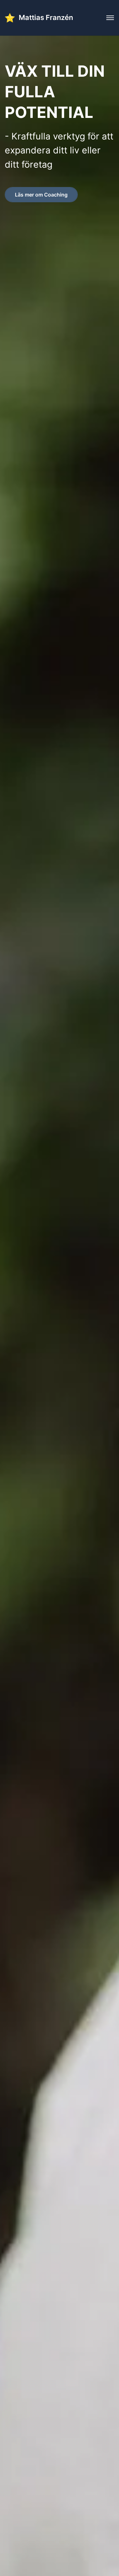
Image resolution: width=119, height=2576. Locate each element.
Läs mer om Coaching (41, 195)
